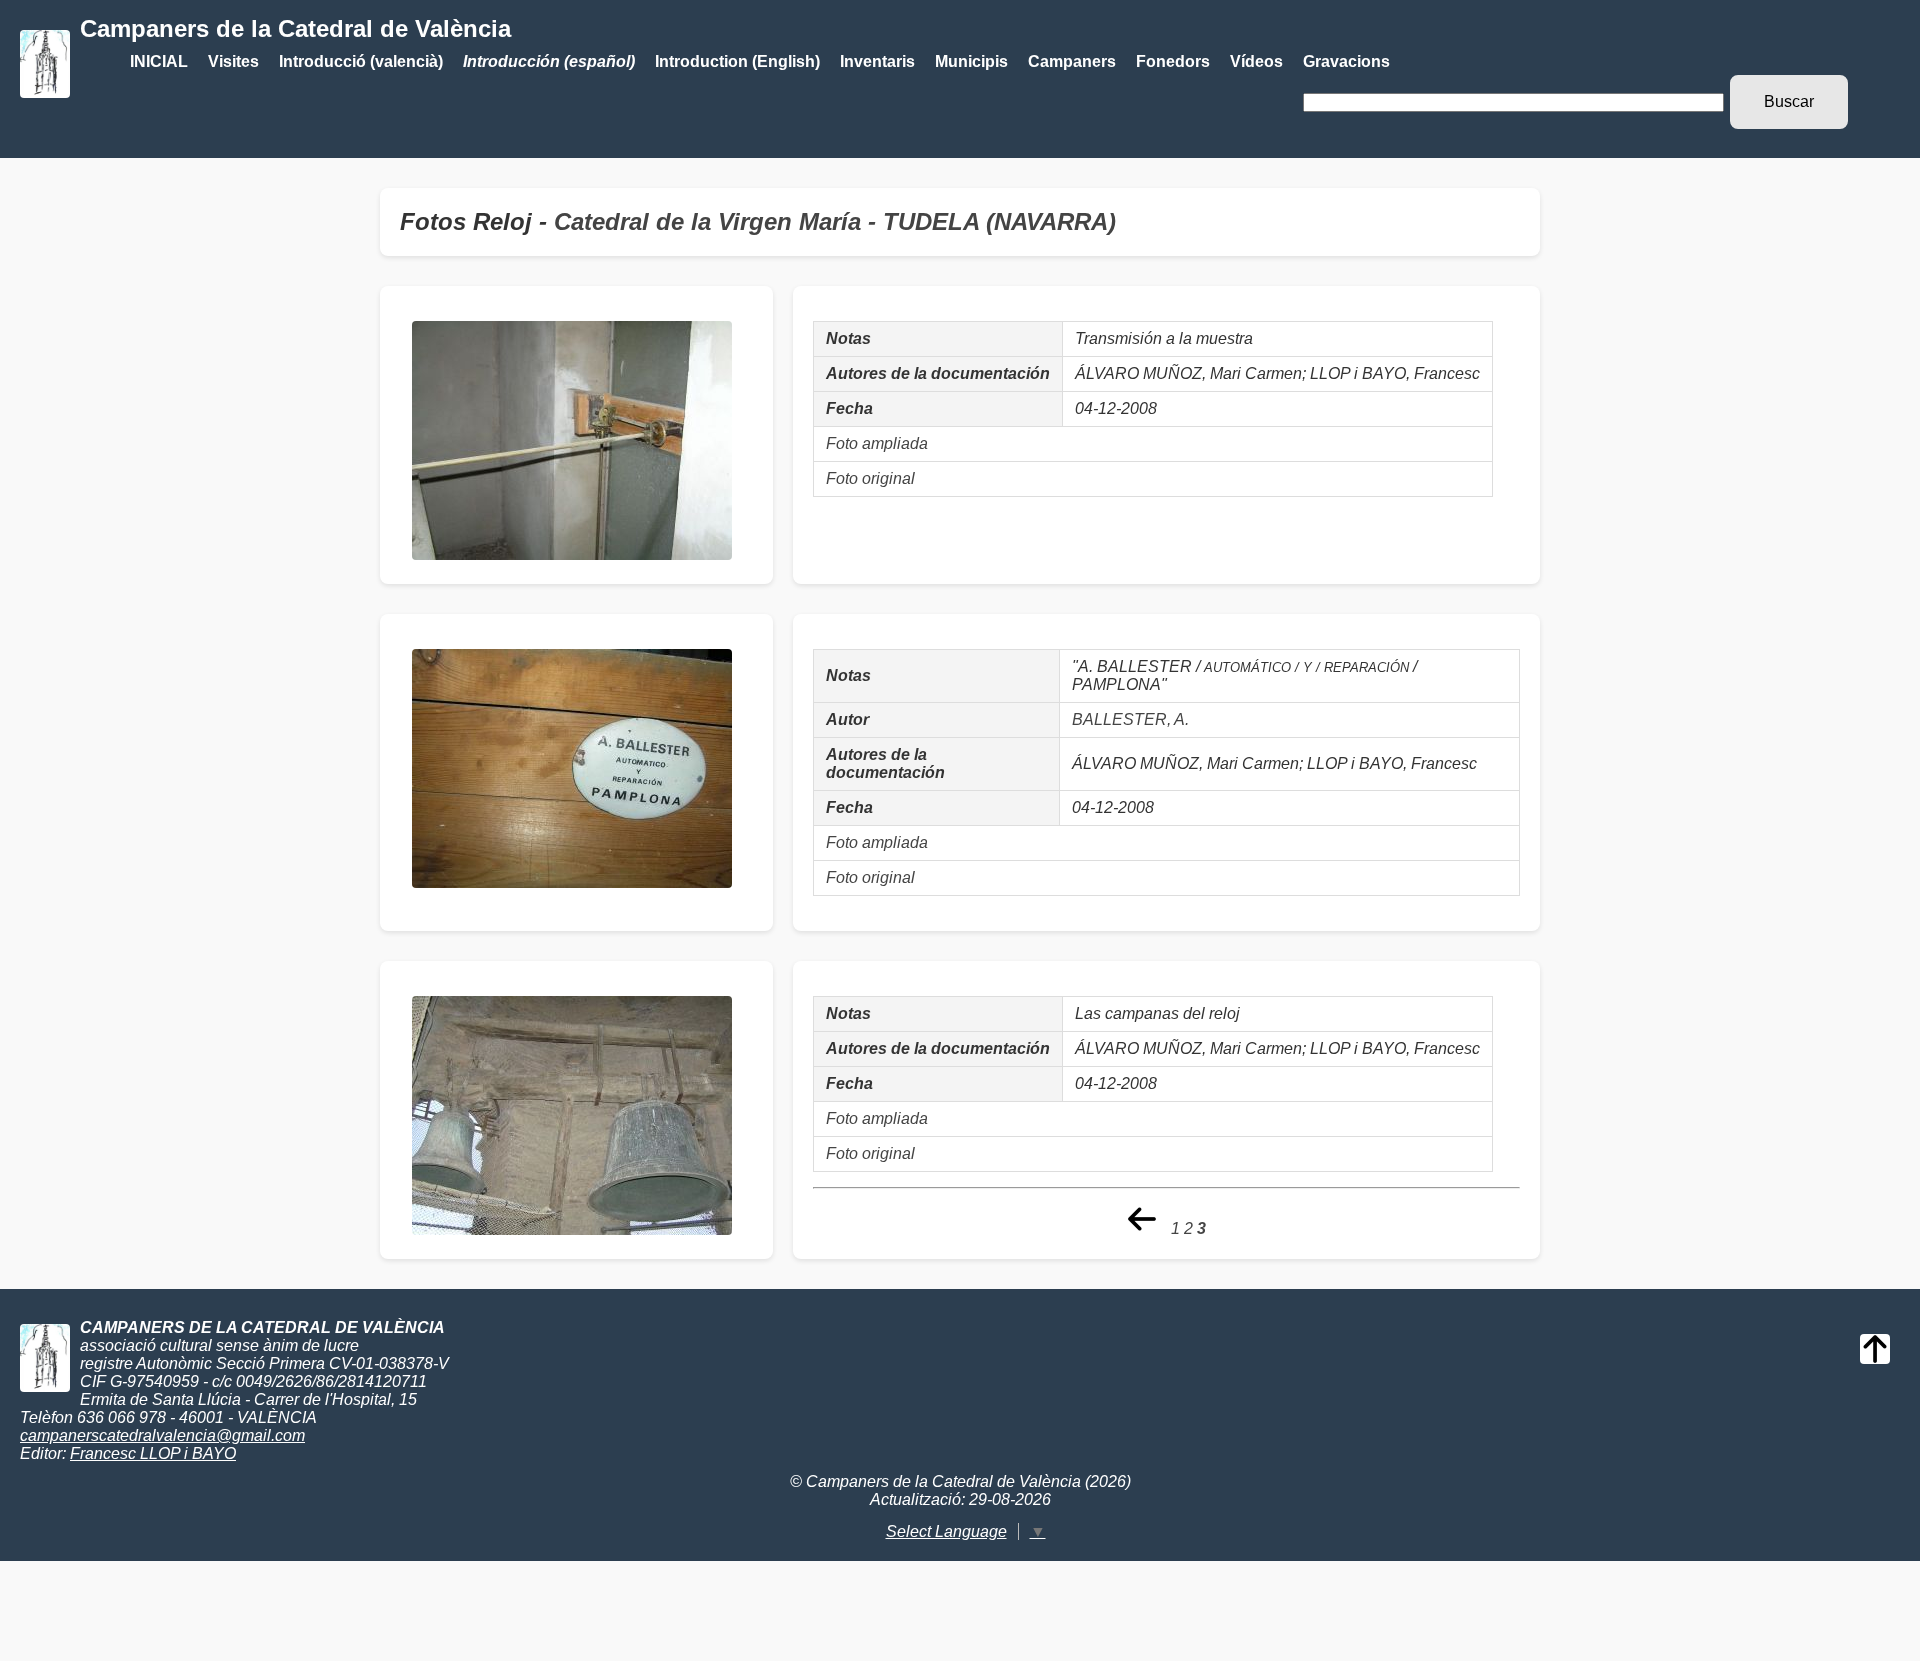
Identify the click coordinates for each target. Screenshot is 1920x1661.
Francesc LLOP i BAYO (153, 1453)
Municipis (971, 61)
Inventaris (877, 61)
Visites (233, 61)
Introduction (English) (737, 61)
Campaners (1072, 61)
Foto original (870, 478)
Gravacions (1346, 61)
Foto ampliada (877, 443)
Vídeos (1256, 61)
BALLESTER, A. (1130, 719)
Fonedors (1173, 61)
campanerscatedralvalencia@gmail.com (162, 1435)
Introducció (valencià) (361, 61)
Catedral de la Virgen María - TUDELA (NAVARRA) (835, 221)
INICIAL (159, 61)
